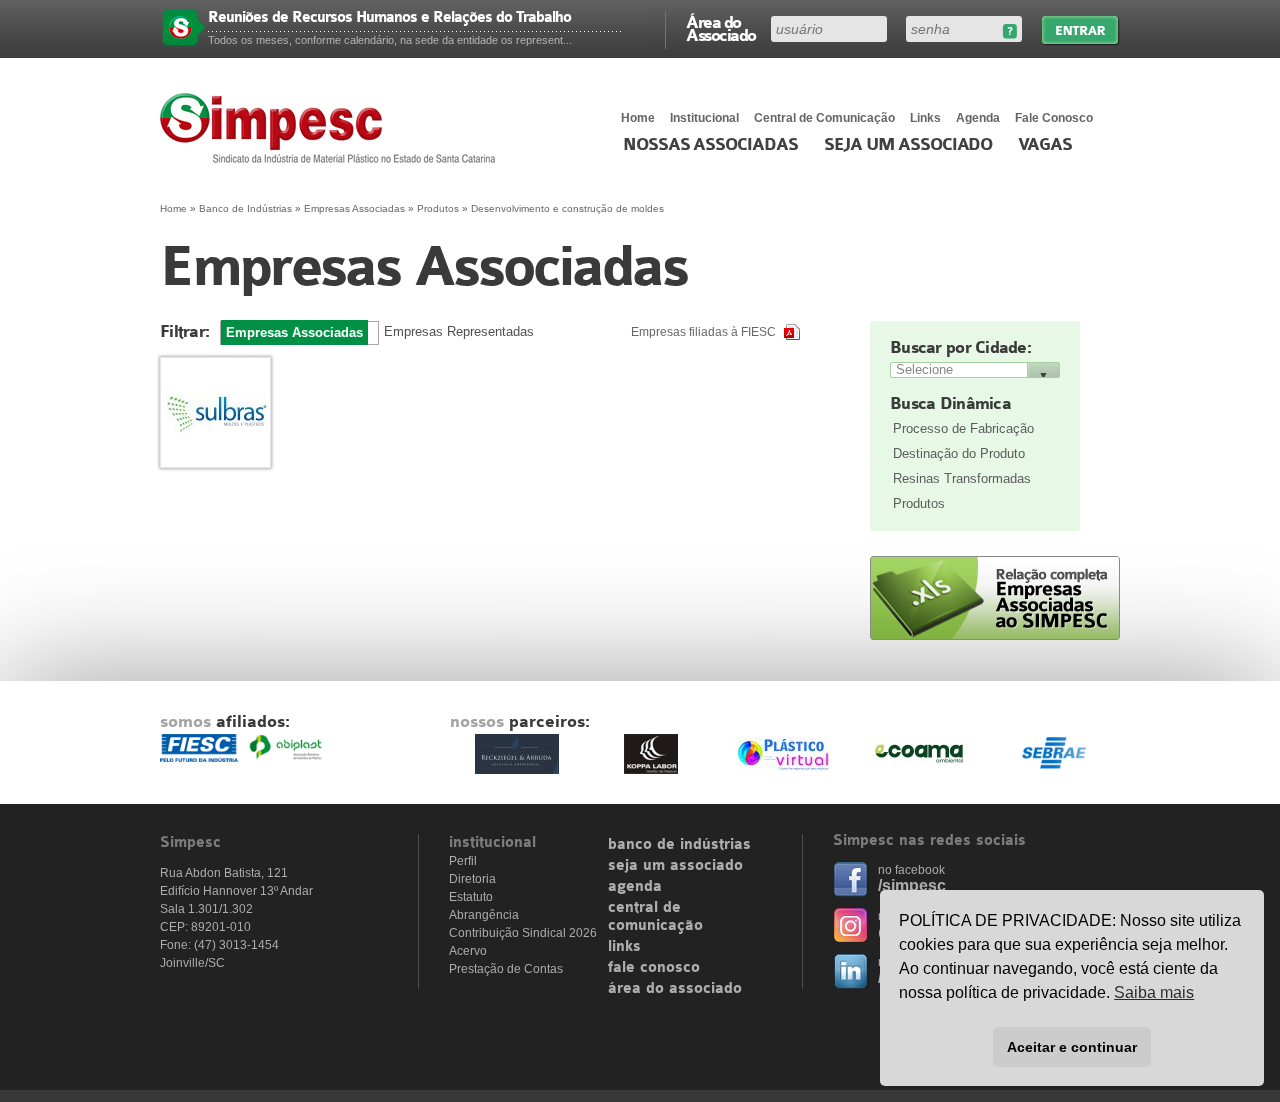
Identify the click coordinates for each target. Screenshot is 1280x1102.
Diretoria (472, 879)
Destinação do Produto (959, 453)
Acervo (468, 951)
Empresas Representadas (459, 331)
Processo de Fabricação (963, 428)
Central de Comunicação (824, 118)
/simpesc (912, 885)
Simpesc (332, 128)
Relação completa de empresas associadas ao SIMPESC (995, 598)
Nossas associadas (710, 145)
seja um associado (675, 866)
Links (925, 118)
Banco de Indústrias (245, 208)
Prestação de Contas (506, 969)
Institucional (704, 118)
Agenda (978, 118)
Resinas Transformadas (962, 478)
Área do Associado (721, 28)
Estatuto (471, 897)
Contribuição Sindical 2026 (523, 933)
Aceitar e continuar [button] (1072, 1047)
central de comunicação (655, 917)
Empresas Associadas (354, 208)
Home (638, 118)
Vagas (1045, 145)
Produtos (919, 503)
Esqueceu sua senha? (1009, 31)
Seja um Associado (908, 145)
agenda (635, 887)
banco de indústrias (679, 845)
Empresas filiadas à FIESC (703, 332)
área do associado (675, 989)
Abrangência (484, 915)
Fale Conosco (1054, 118)
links (624, 947)
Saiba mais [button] (1154, 992)
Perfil (463, 861)
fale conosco (654, 968)
